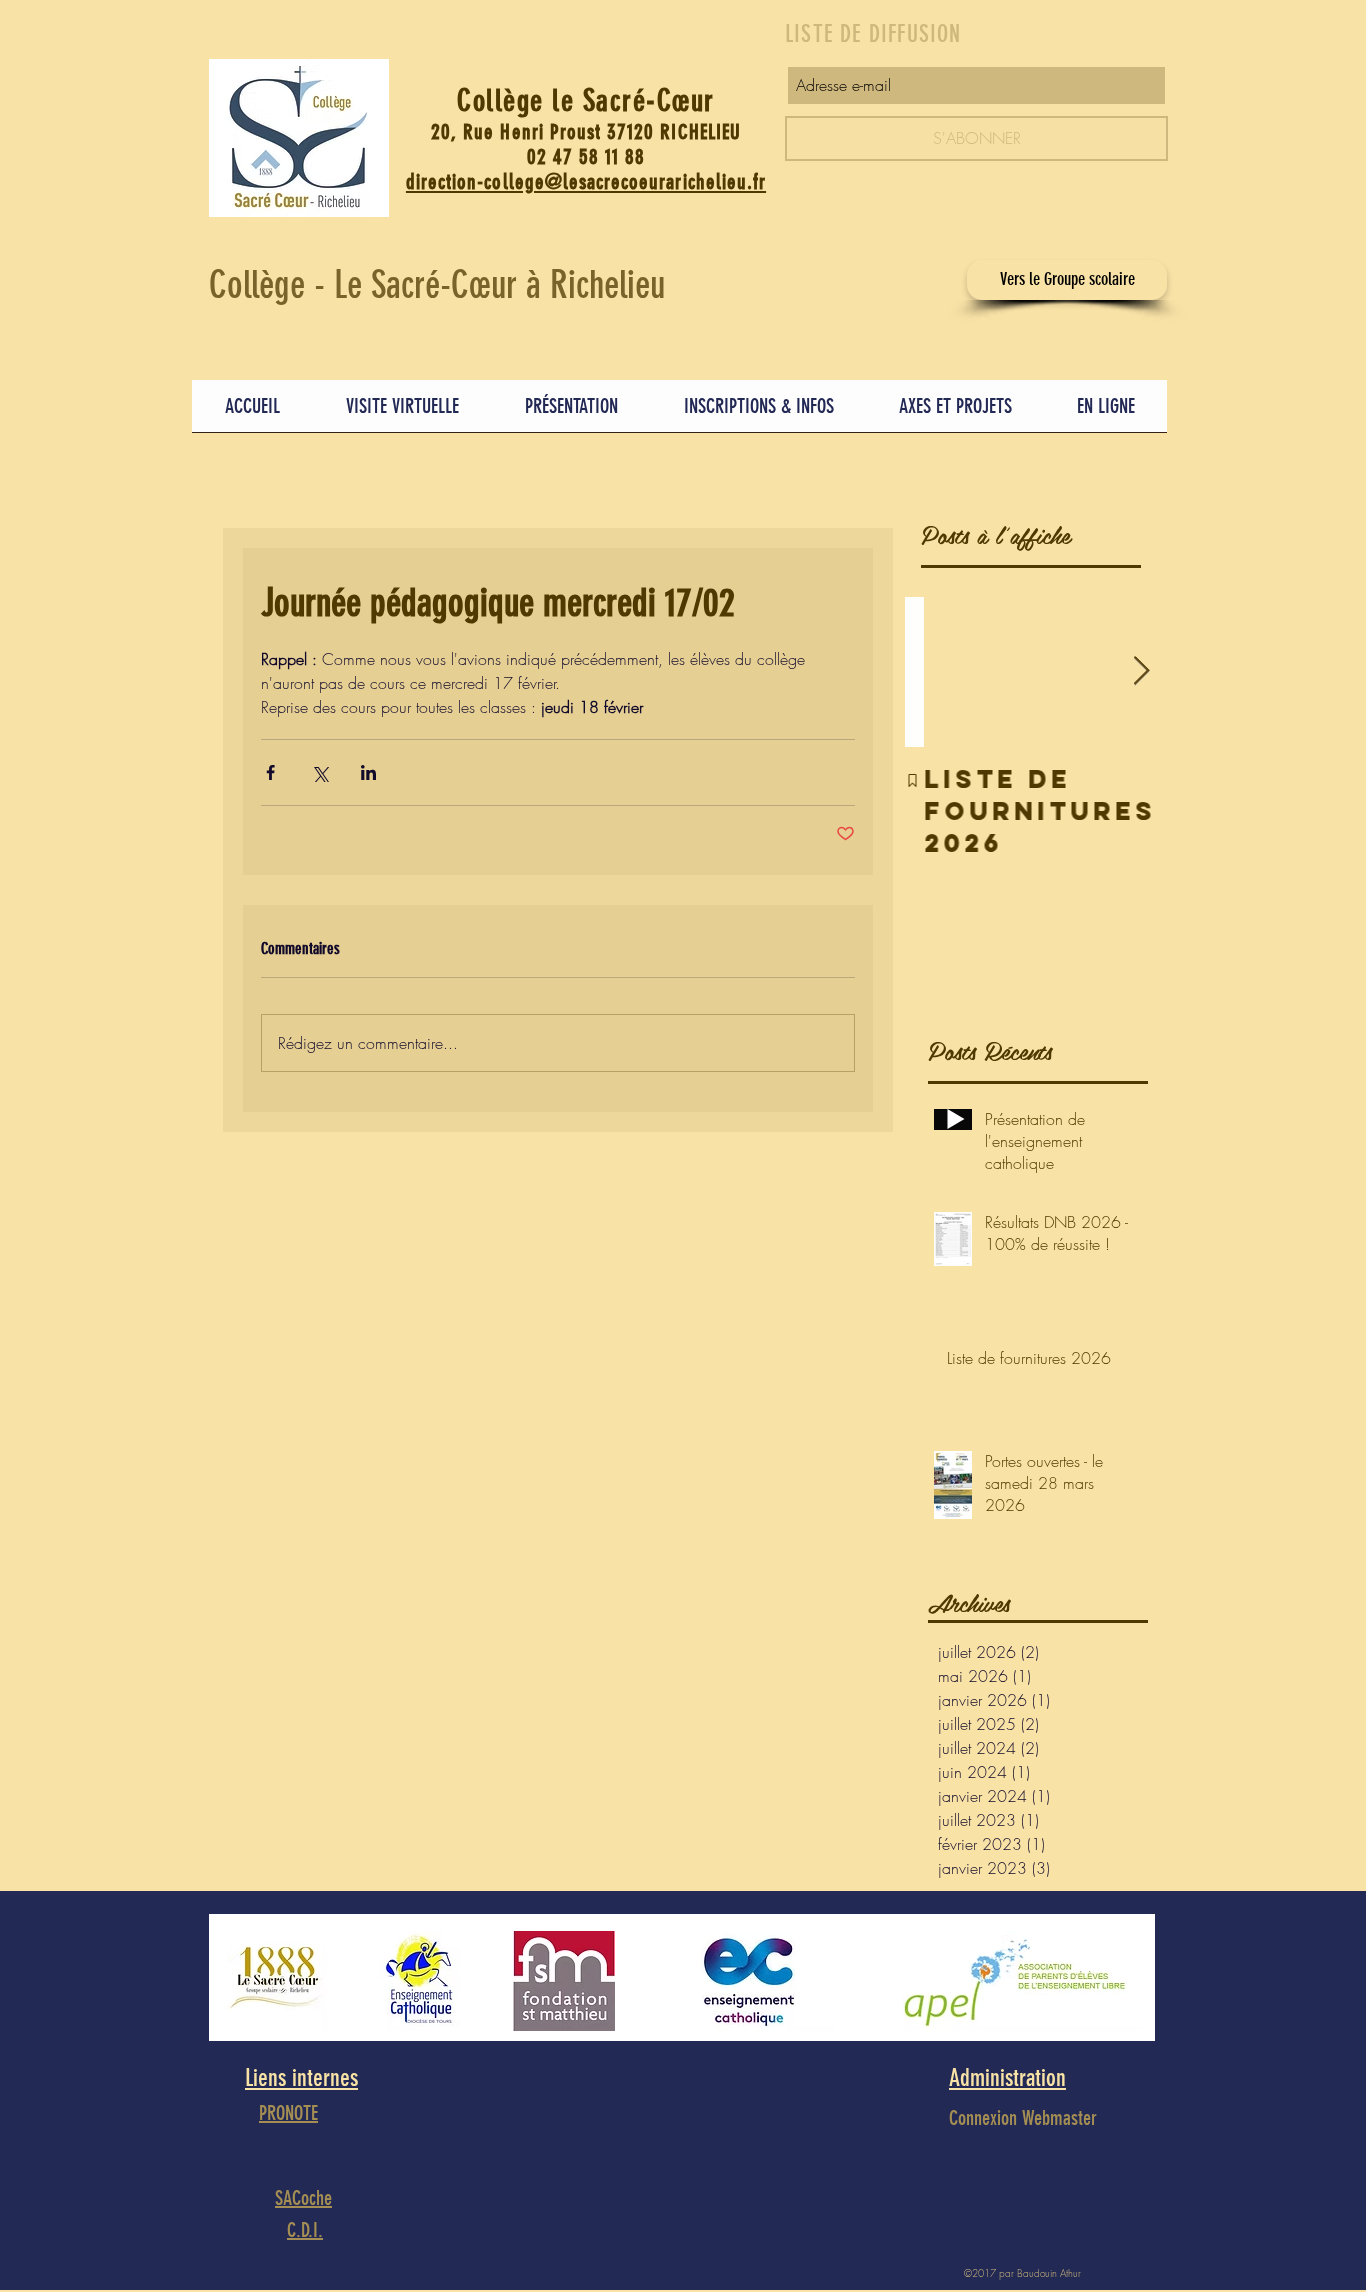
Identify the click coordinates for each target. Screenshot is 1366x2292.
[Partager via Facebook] (270, 772)
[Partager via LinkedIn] (368, 772)
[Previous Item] (937, 671)
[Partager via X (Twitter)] (319, 772)
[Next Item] (1141, 671)
